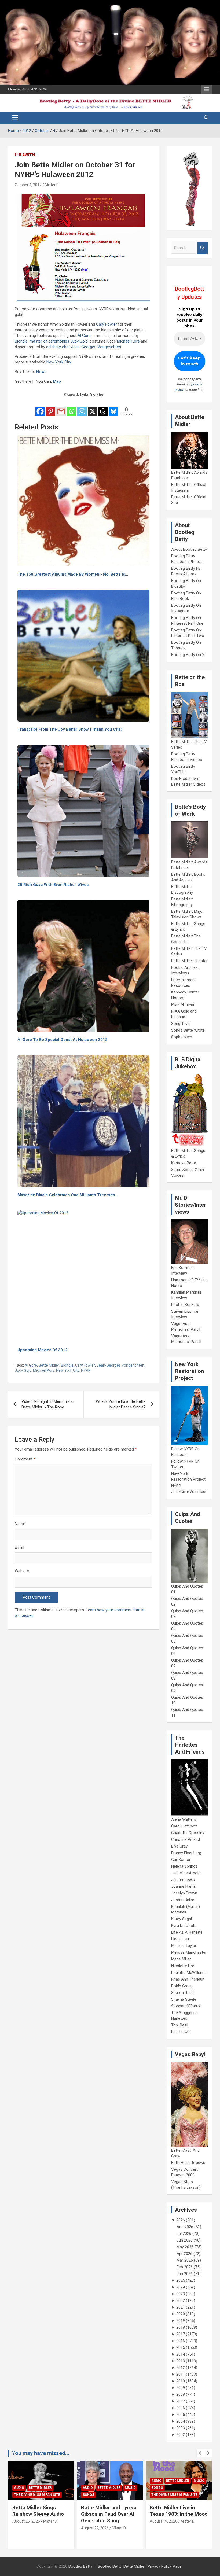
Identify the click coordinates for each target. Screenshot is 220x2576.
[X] (92, 408)
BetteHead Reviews (188, 2163)
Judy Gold (79, 341)
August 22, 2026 (26, 2528)
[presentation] (200, 2453)
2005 (181, 2415)
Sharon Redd (182, 1993)
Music (62, 2488)
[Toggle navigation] (15, 118)
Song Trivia (181, 1024)
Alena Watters (184, 1819)
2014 (181, 2354)
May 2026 (185, 2247)
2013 (181, 2361)
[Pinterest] (51, 408)
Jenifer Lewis (183, 1880)
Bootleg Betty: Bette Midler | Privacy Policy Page (140, 2566)
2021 (181, 2307)
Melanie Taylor (184, 1946)
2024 (181, 2287)
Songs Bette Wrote (188, 1030)
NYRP (86, 1370)
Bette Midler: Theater (189, 961)
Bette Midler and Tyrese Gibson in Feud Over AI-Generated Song (41, 2514)
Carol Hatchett (184, 1826)
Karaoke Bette (184, 1163)
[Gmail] (61, 408)
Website (22, 1571)
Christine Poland (186, 1839)
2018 (181, 2327)
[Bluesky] (113, 408)
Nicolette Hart (183, 1966)
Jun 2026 (185, 2240)
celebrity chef (58, 347)
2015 (181, 2347)
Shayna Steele (184, 1999)
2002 (181, 2435)
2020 (181, 2314)
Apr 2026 (184, 2254)
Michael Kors (128, 341)
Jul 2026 (184, 2233)
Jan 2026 (185, 2274)
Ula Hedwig (181, 2032)
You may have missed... (41, 2453)
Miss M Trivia (183, 1004)
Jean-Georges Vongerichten (96, 347)
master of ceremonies (49, 341)
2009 (181, 2388)
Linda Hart (180, 1939)
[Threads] (103, 408)
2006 (181, 2408)
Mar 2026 (185, 2260)
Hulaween (25, 155)
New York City (59, 362)
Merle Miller (181, 1959)
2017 (181, 2334)
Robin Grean (182, 1986)
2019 (181, 2321)
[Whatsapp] (71, 408)
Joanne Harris (184, 1886)
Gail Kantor (181, 1860)
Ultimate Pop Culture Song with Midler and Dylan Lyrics (174, 2514)
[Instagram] (82, 408)
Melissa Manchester (189, 1952)
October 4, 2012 (28, 185)
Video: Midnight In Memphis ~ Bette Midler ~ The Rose (47, 1404)
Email (19, 1547)
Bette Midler (49, 1365)
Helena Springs (184, 1866)
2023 (181, 2294)
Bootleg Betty (80, 2566)
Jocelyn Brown (184, 1893)
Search (203, 248)
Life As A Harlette (187, 1932)
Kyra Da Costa (184, 1926)
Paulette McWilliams (189, 1973)
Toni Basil (180, 2025)
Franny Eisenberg (186, 1853)
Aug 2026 (185, 2227)
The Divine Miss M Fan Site (106, 2495)
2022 (181, 2301)
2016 (181, 2341)
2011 (181, 2374)
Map (57, 381)
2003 (181, 2428)
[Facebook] (40, 408)
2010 (181, 2381)
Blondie (21, 341)
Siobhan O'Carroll (186, 2006)
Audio (19, 2488)
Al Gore (84, 336)
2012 (181, 2368)
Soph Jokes (182, 1037)
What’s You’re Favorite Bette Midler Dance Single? (121, 1404)
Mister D (52, 185)
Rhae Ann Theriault (188, 1979)
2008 (181, 2394)
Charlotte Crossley (188, 1833)
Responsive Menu (206, 89)
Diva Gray (179, 1846)
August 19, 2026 (95, 2521)
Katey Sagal (181, 1919)
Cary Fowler (107, 324)
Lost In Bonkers (185, 1305)
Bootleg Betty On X (188, 655)
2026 (181, 2220)
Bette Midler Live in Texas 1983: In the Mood (110, 2511)
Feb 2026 (185, 2267)
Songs (20, 2495)
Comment (25, 1459)
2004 (181, 2421)
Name (20, 1524)
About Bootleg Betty (189, 549)
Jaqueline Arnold (186, 1873)
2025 (181, 2280)
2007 (181, 2401)
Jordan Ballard (184, 1900)
